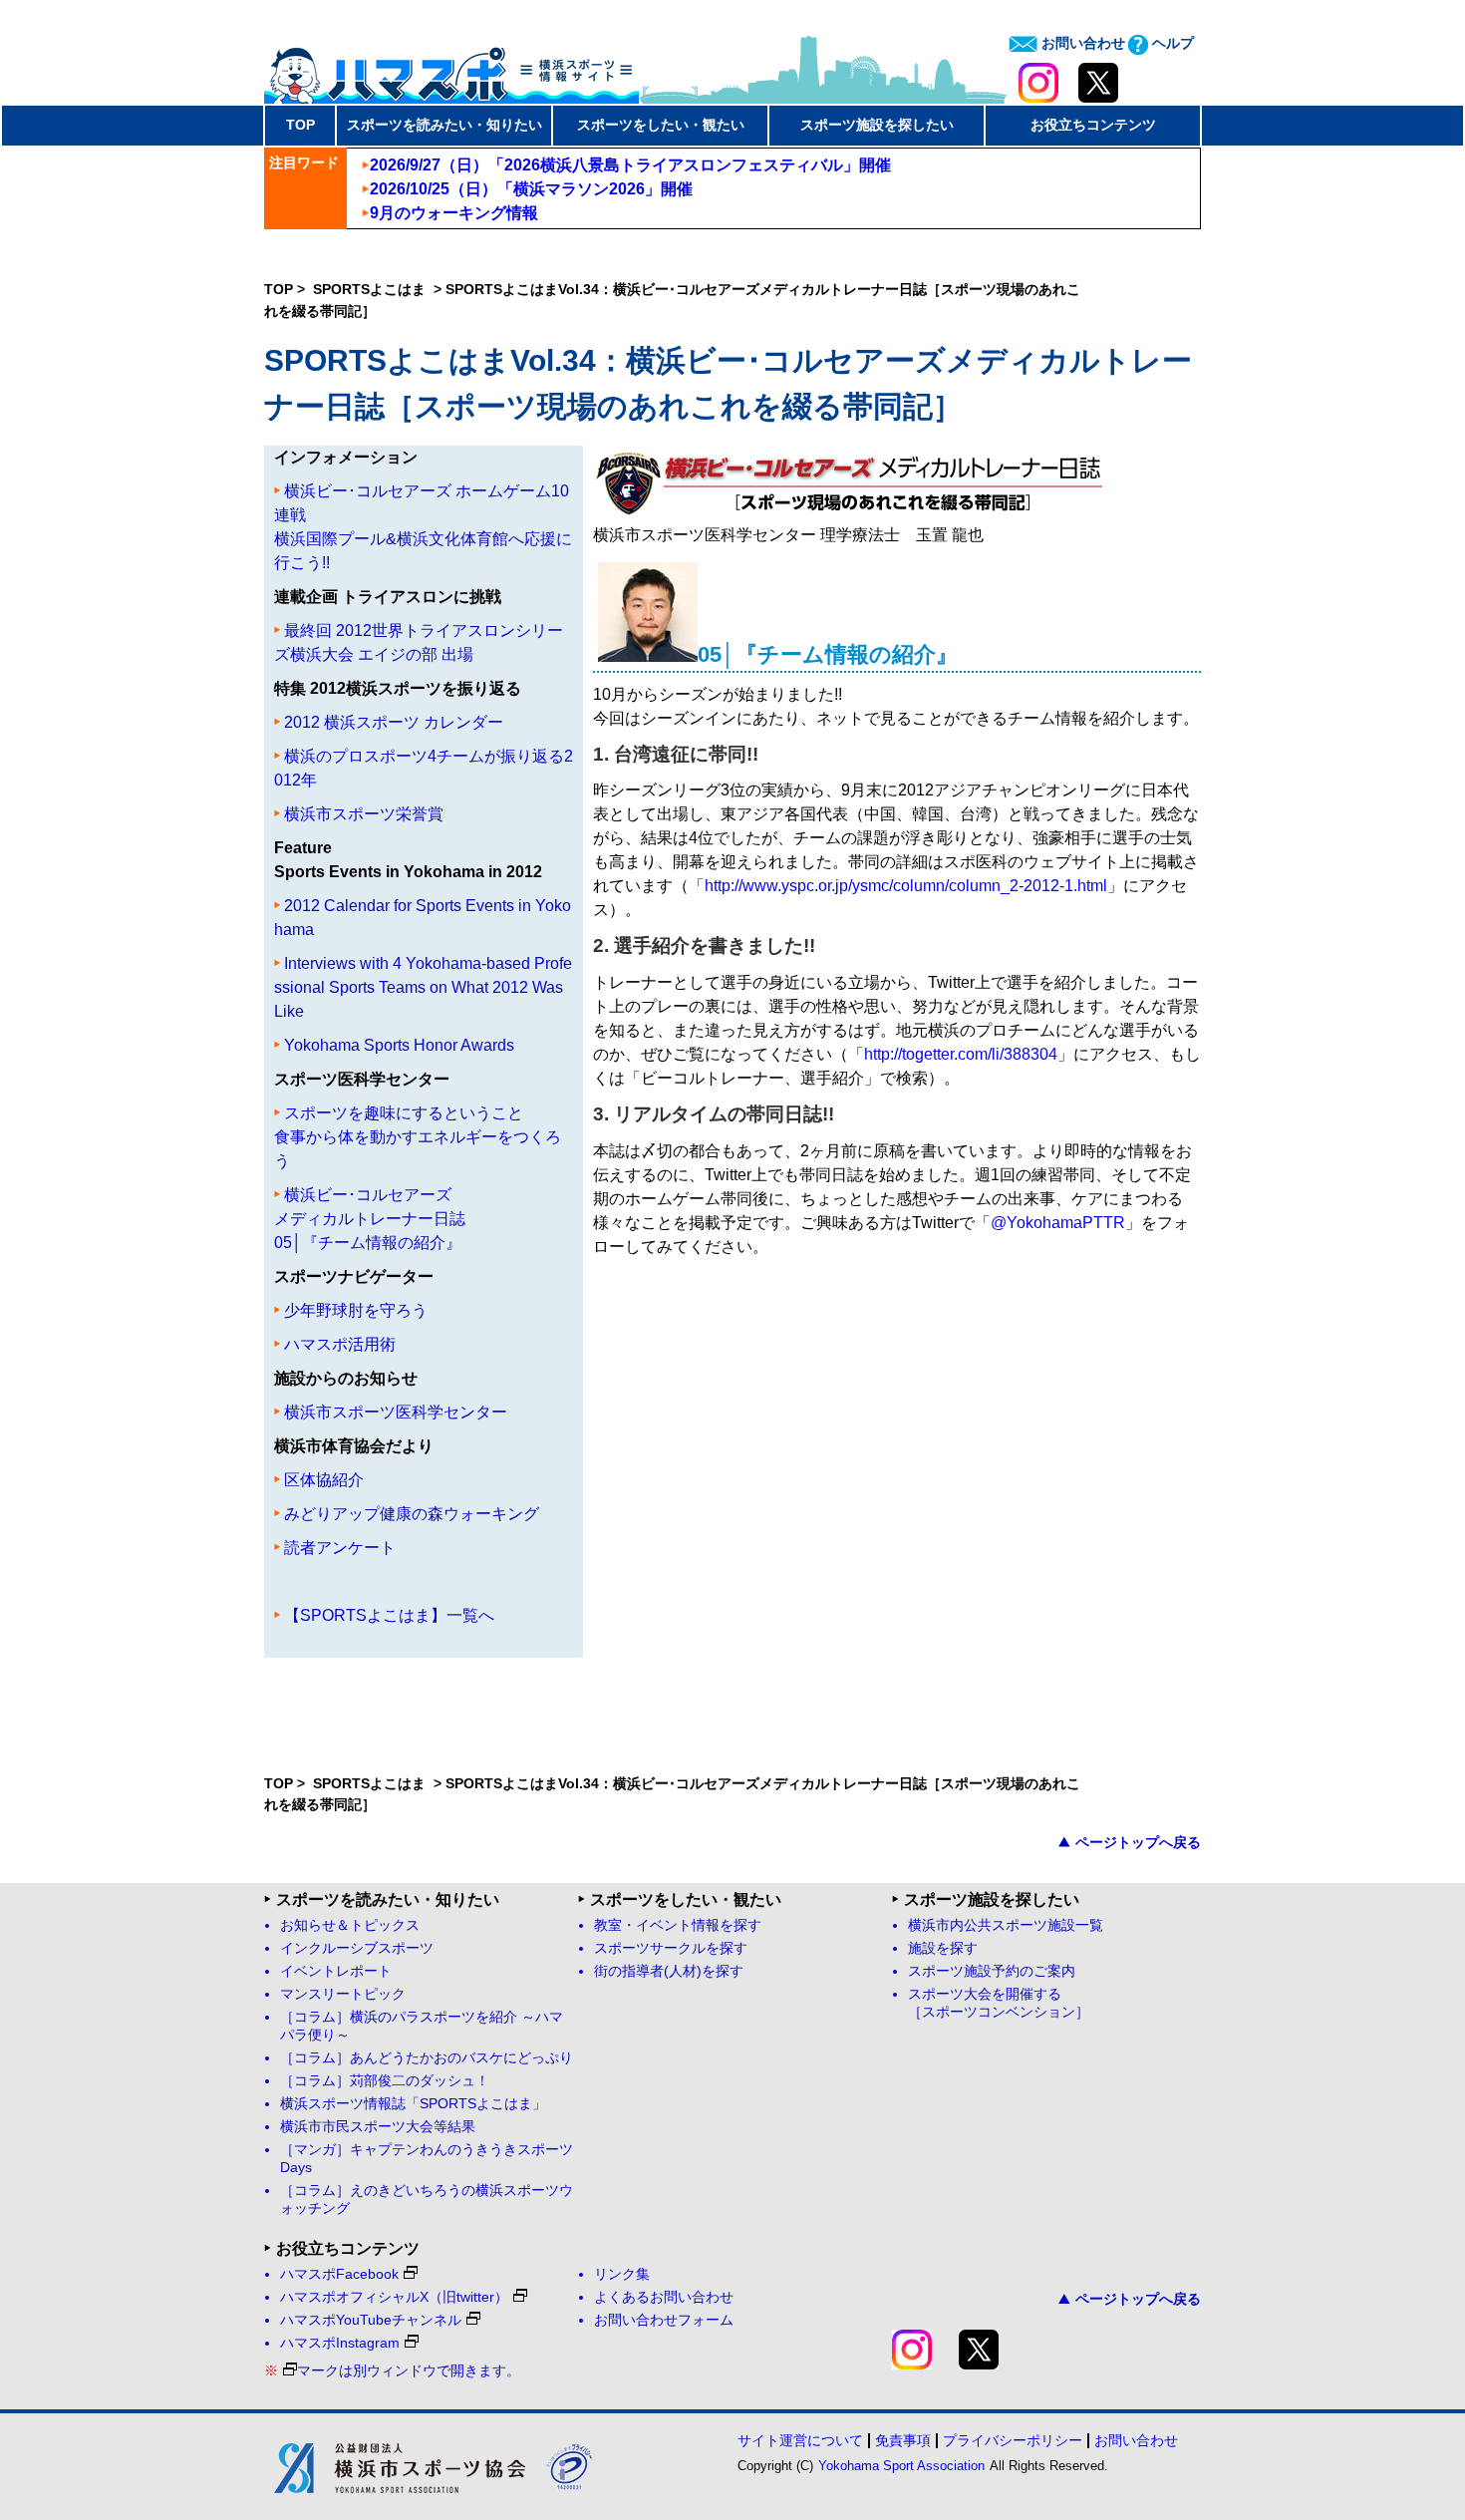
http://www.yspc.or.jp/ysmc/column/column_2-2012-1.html (906, 886)
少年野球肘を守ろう (356, 1310)
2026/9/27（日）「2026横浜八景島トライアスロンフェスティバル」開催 (630, 165)
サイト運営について (800, 2440)
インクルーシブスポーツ (357, 1948)
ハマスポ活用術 (340, 1344)
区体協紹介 (324, 1480)
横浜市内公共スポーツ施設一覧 (1006, 1925)
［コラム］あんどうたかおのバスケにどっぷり (427, 2058)
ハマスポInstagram (340, 2343)
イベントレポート (336, 1971)
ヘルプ (1171, 43)
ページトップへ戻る (1138, 1842)
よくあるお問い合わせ (664, 2297)
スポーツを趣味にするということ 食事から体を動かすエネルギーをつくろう (418, 1137)
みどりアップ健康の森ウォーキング (412, 1514)
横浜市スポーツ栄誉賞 (364, 814)
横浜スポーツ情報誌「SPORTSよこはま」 (413, 2104)
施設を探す (943, 1948)
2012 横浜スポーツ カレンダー (394, 722)
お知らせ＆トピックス (350, 1925)
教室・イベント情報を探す (678, 1925)
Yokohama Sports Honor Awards (399, 1045)
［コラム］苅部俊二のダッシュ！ (385, 2081)
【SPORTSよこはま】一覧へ (389, 1615)
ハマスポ (451, 69)
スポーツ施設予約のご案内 (992, 1971)
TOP (300, 125)
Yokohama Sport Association (901, 2466)
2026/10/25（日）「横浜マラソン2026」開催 (531, 189)
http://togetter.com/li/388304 (961, 1054)
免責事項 (903, 2440)
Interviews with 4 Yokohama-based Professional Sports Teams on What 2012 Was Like (423, 987)
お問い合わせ (1081, 43)
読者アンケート (340, 1548)
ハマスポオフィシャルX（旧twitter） (394, 2297)
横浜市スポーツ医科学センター (396, 1412)
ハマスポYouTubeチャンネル (371, 2320)
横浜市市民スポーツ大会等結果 (378, 2127)
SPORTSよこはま (371, 289)
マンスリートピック (343, 1994)
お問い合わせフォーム (664, 2320)
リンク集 (622, 2274)
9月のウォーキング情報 (454, 213)
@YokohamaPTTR (1058, 1223)
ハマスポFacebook (339, 2274)
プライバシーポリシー (1013, 2440)
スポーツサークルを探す (671, 1948)
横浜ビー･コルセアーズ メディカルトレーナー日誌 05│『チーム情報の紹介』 (370, 1219)
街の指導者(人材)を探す (669, 1971)
